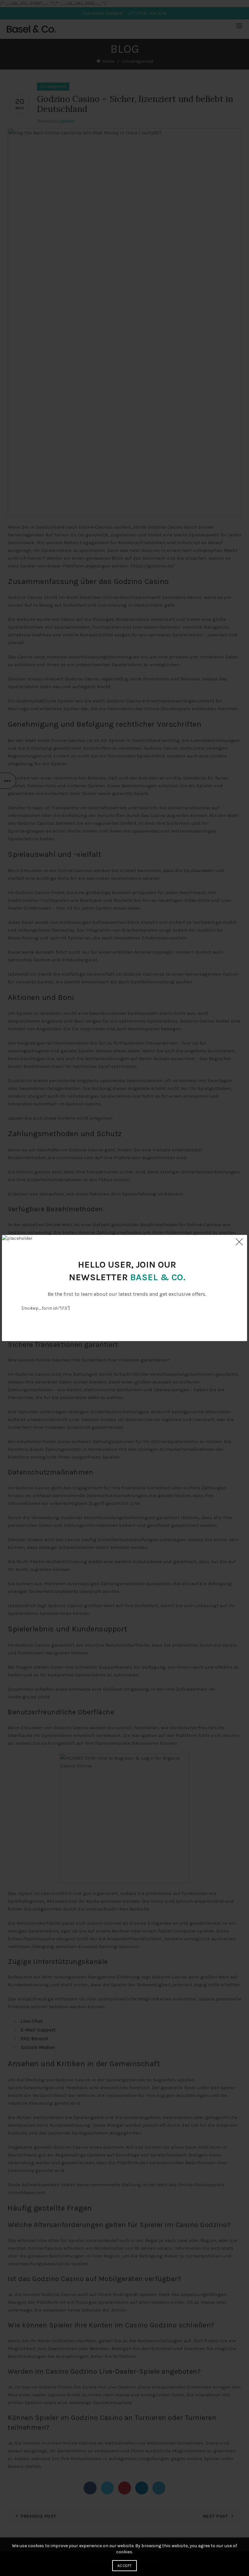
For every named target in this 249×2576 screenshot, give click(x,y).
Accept (124, 2566)
